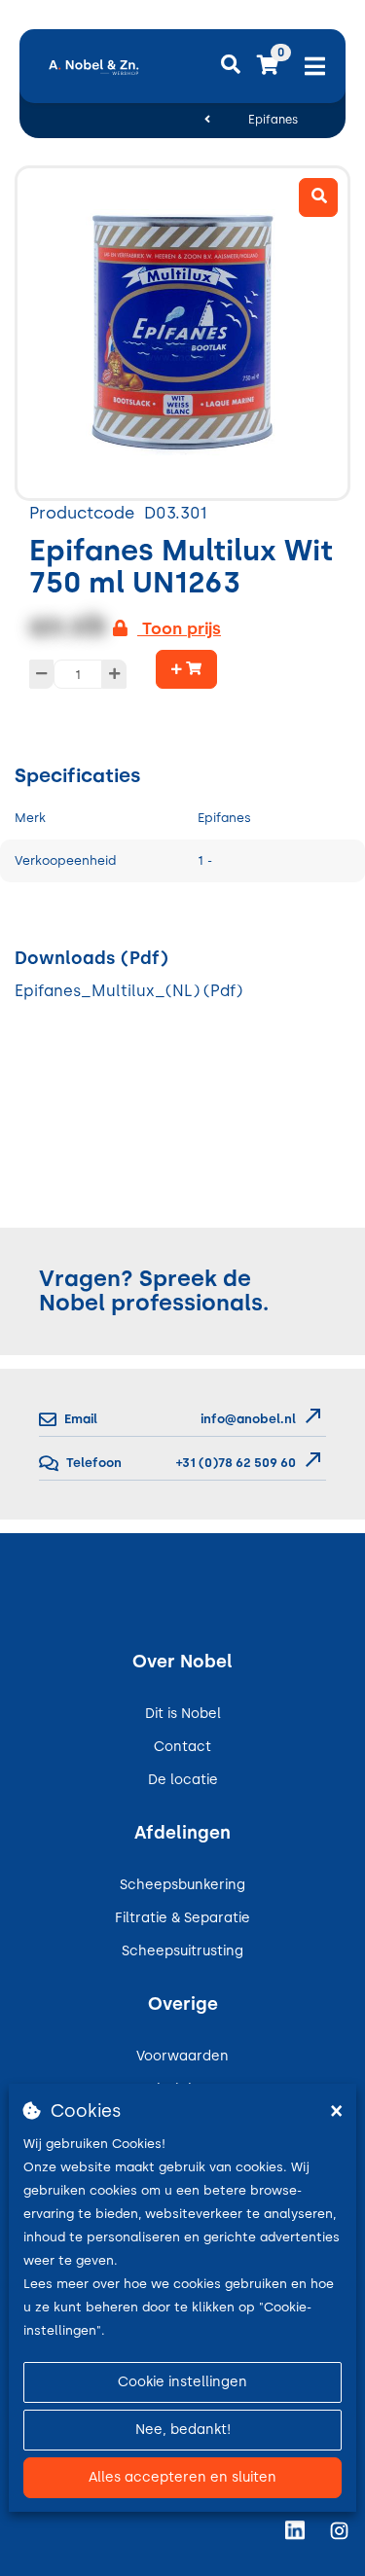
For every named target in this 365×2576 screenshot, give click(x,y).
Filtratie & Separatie (182, 1918)
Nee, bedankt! (183, 2430)
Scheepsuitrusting (182, 1951)
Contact (182, 1747)
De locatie (183, 1780)
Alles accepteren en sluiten (182, 2477)
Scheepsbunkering (182, 1885)
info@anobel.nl (248, 1419)
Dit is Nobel (183, 1714)
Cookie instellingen (182, 2382)
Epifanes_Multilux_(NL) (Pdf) (128, 991)
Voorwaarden (182, 2056)
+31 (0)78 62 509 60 (235, 1463)
